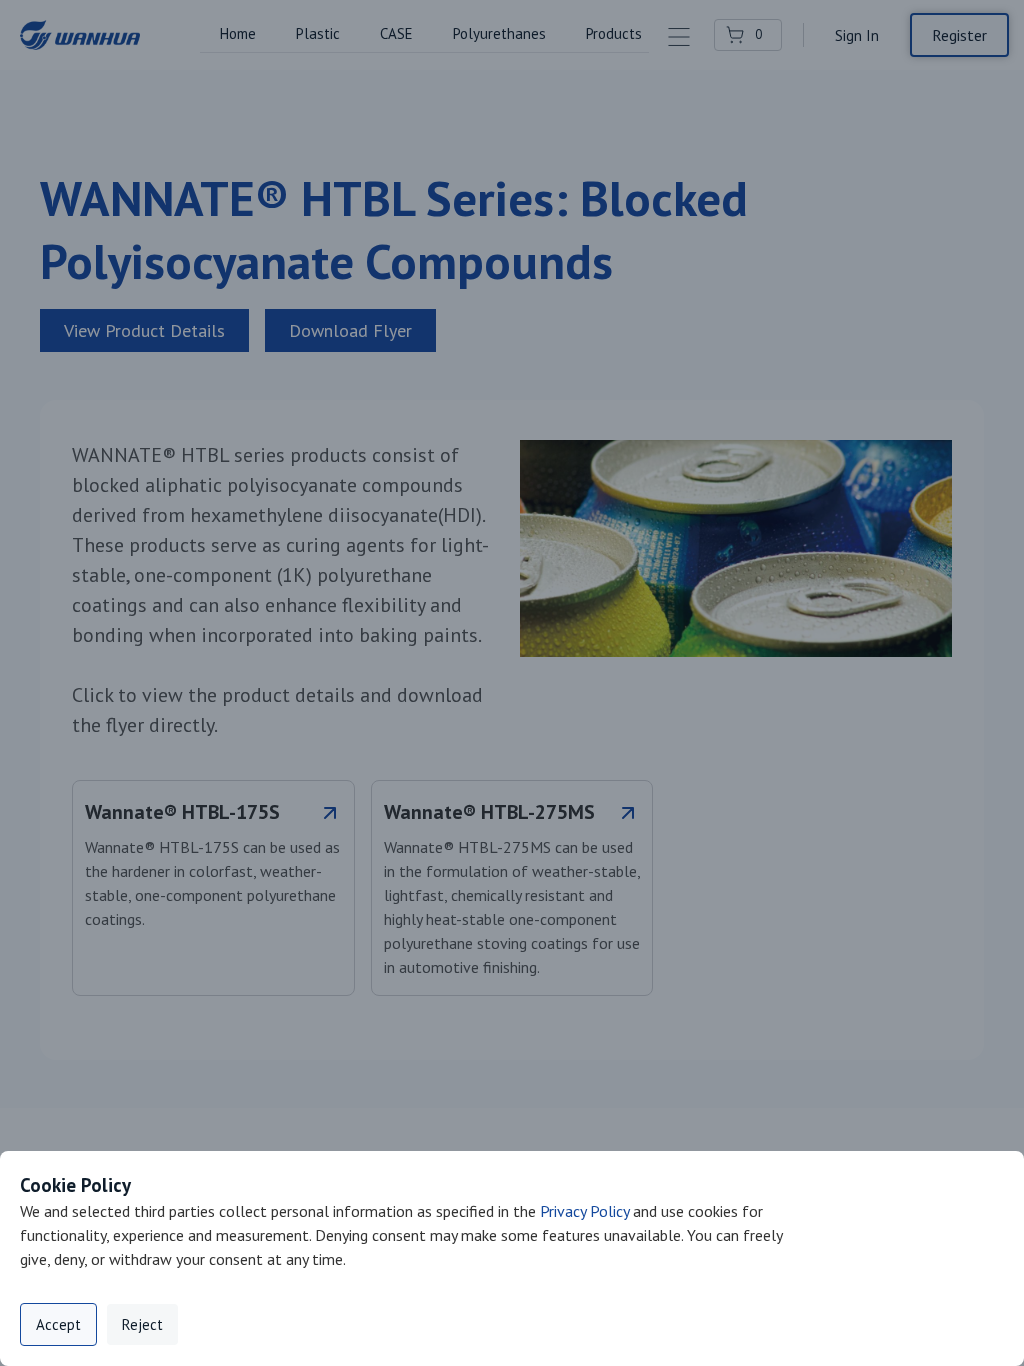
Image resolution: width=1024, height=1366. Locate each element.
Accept (58, 1324)
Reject (142, 1324)
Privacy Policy (584, 1211)
